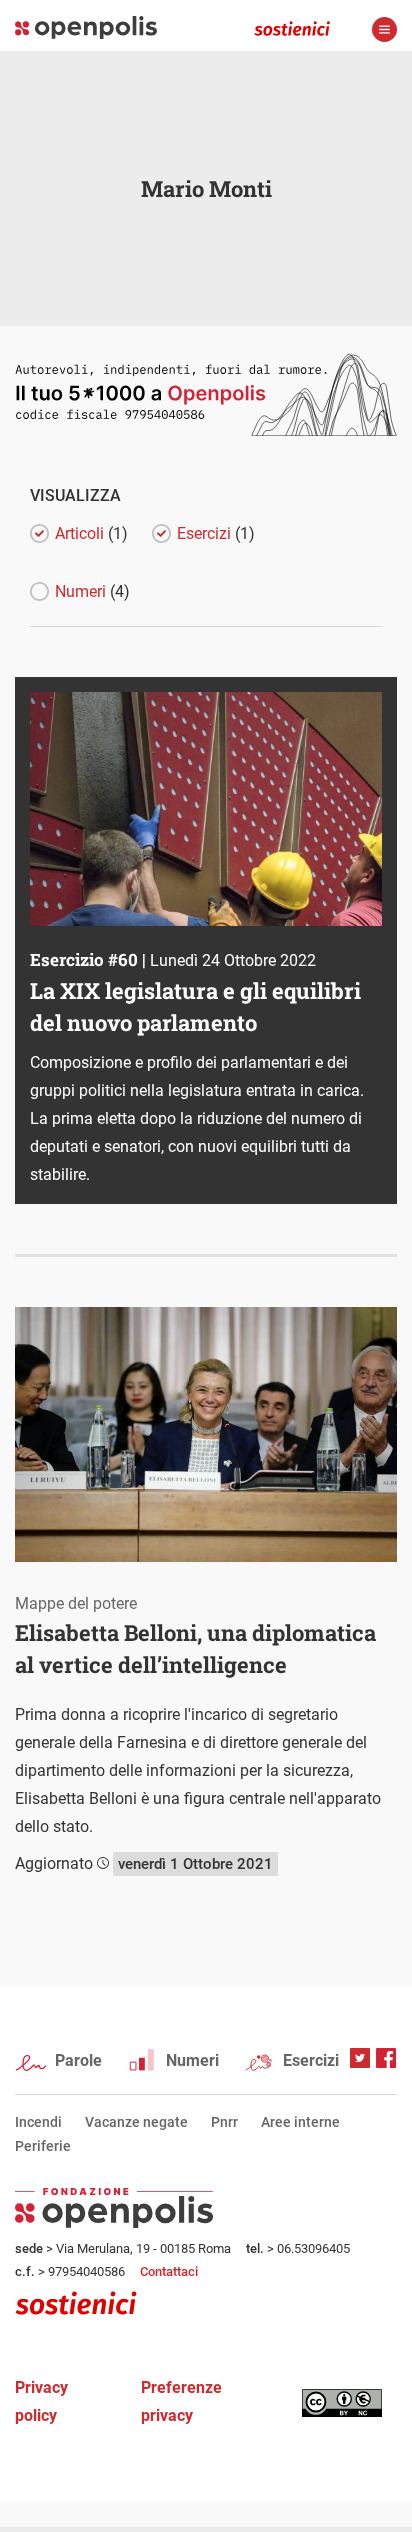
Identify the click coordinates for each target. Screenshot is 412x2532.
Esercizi (311, 2060)
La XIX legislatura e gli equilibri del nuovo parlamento (195, 1006)
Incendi (38, 2122)
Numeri (192, 2060)
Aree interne (300, 2122)
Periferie (43, 2146)
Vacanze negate (136, 2122)
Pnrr (224, 2122)
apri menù (384, 29)
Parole (78, 2060)
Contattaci (169, 2271)
